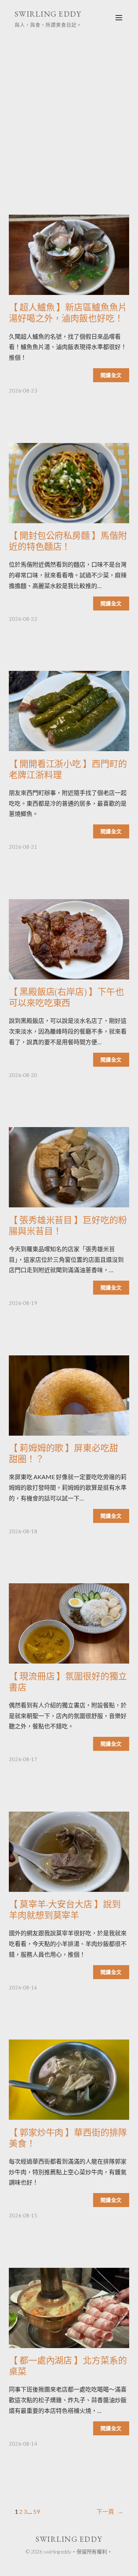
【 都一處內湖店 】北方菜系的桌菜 (68, 2366)
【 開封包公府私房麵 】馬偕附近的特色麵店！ (68, 541)
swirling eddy (48, 14)
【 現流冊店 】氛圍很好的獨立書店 (68, 1682)
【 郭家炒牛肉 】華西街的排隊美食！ (68, 2138)
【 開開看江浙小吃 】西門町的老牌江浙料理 (68, 770)
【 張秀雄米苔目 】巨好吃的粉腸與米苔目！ (68, 1226)
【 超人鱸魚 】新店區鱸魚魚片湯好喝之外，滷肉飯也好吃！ (68, 313)
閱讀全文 (111, 375)
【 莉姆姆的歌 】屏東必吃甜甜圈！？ (63, 1454)
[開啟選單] (119, 18)
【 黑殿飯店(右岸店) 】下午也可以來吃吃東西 (66, 997)
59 (36, 2511)
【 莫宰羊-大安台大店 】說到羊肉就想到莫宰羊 (65, 1910)
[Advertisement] (69, 113)
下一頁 (110, 2511)
